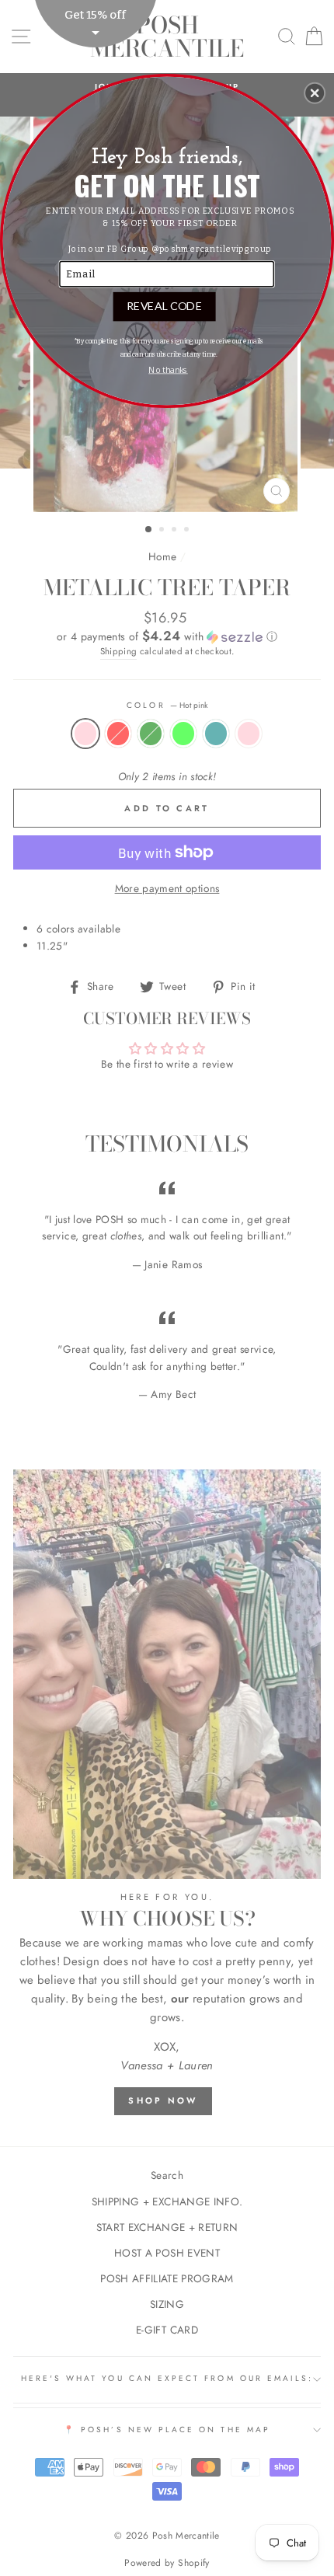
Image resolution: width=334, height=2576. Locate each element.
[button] (315, 92)
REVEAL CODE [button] (164, 305)
